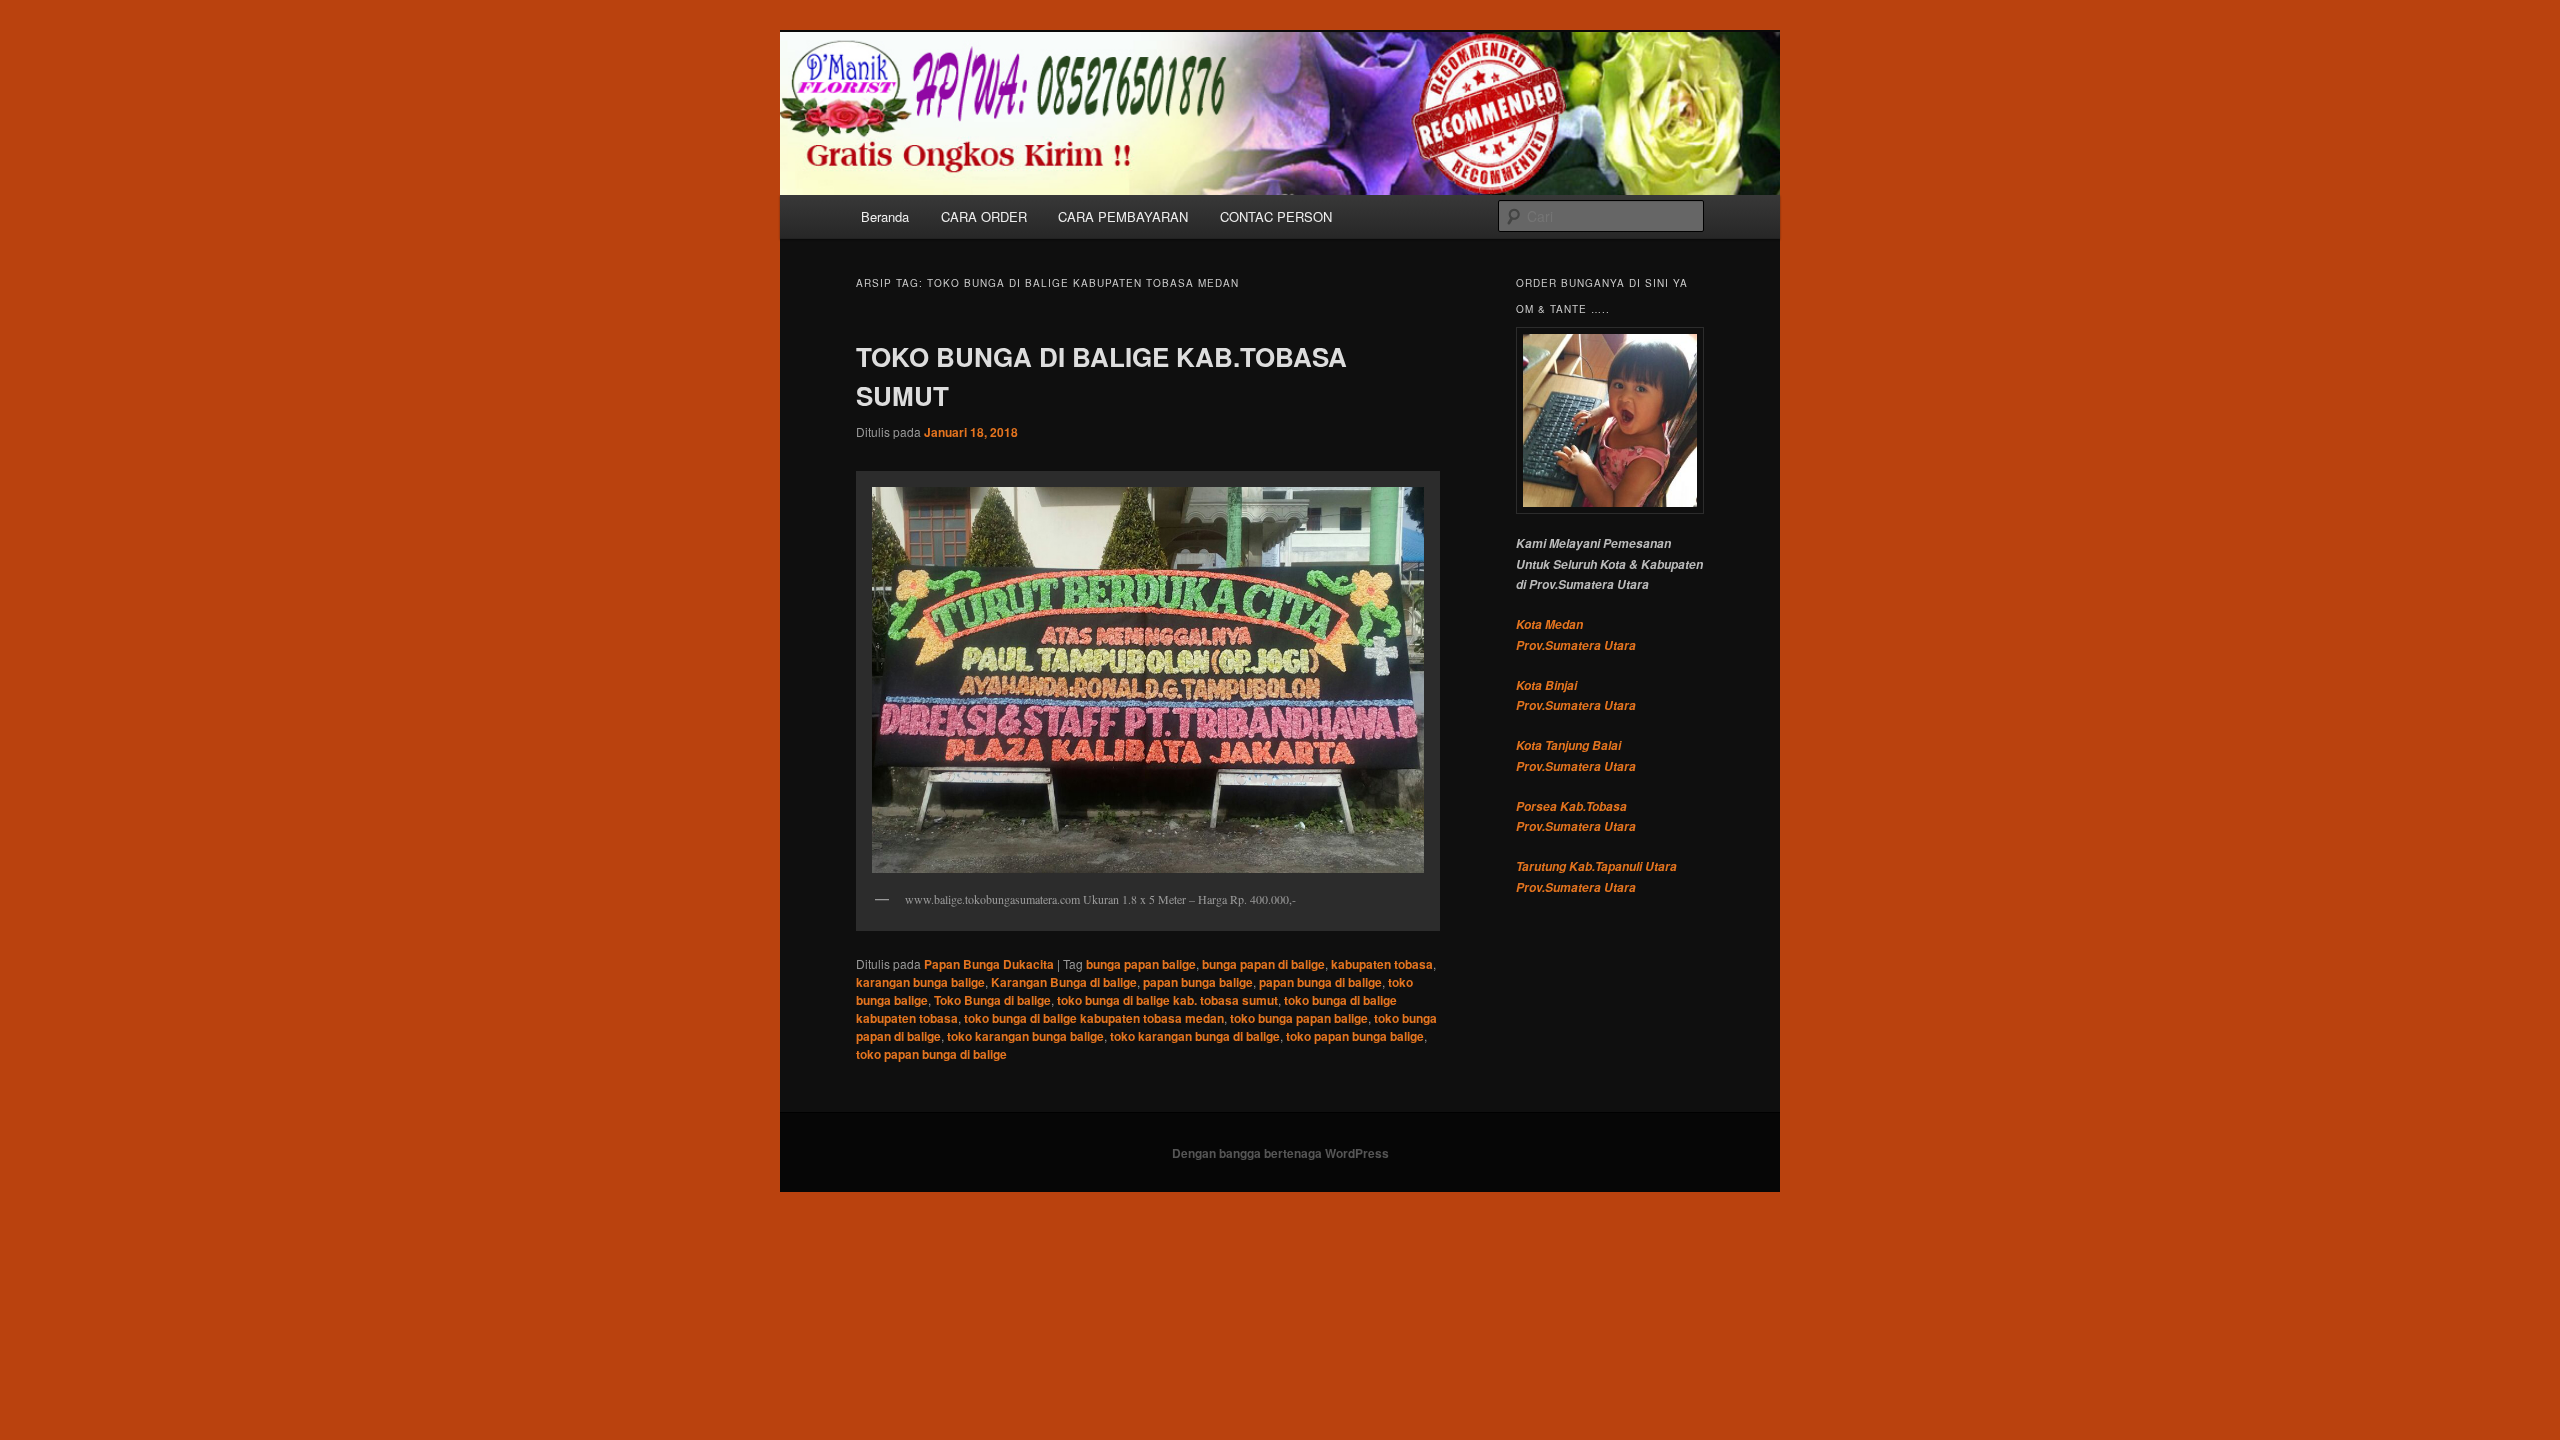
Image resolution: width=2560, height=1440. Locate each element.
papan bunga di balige (1320, 982)
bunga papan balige (1141, 964)
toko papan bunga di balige (931, 1054)
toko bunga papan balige (1299, 1018)
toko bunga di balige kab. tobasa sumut (1167, 1000)
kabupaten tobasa (1382, 964)
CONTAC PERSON (1276, 216)
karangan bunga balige (920, 982)
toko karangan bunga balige (1025, 1036)
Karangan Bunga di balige (1064, 982)
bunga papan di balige (1263, 964)
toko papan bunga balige (1355, 1036)
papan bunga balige (1198, 982)
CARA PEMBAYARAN (1123, 216)
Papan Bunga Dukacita (989, 964)
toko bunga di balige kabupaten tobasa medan (1094, 1018)
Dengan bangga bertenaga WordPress (1280, 1153)
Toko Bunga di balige (992, 1000)
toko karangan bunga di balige (1195, 1036)
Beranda (885, 216)
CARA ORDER (984, 216)
